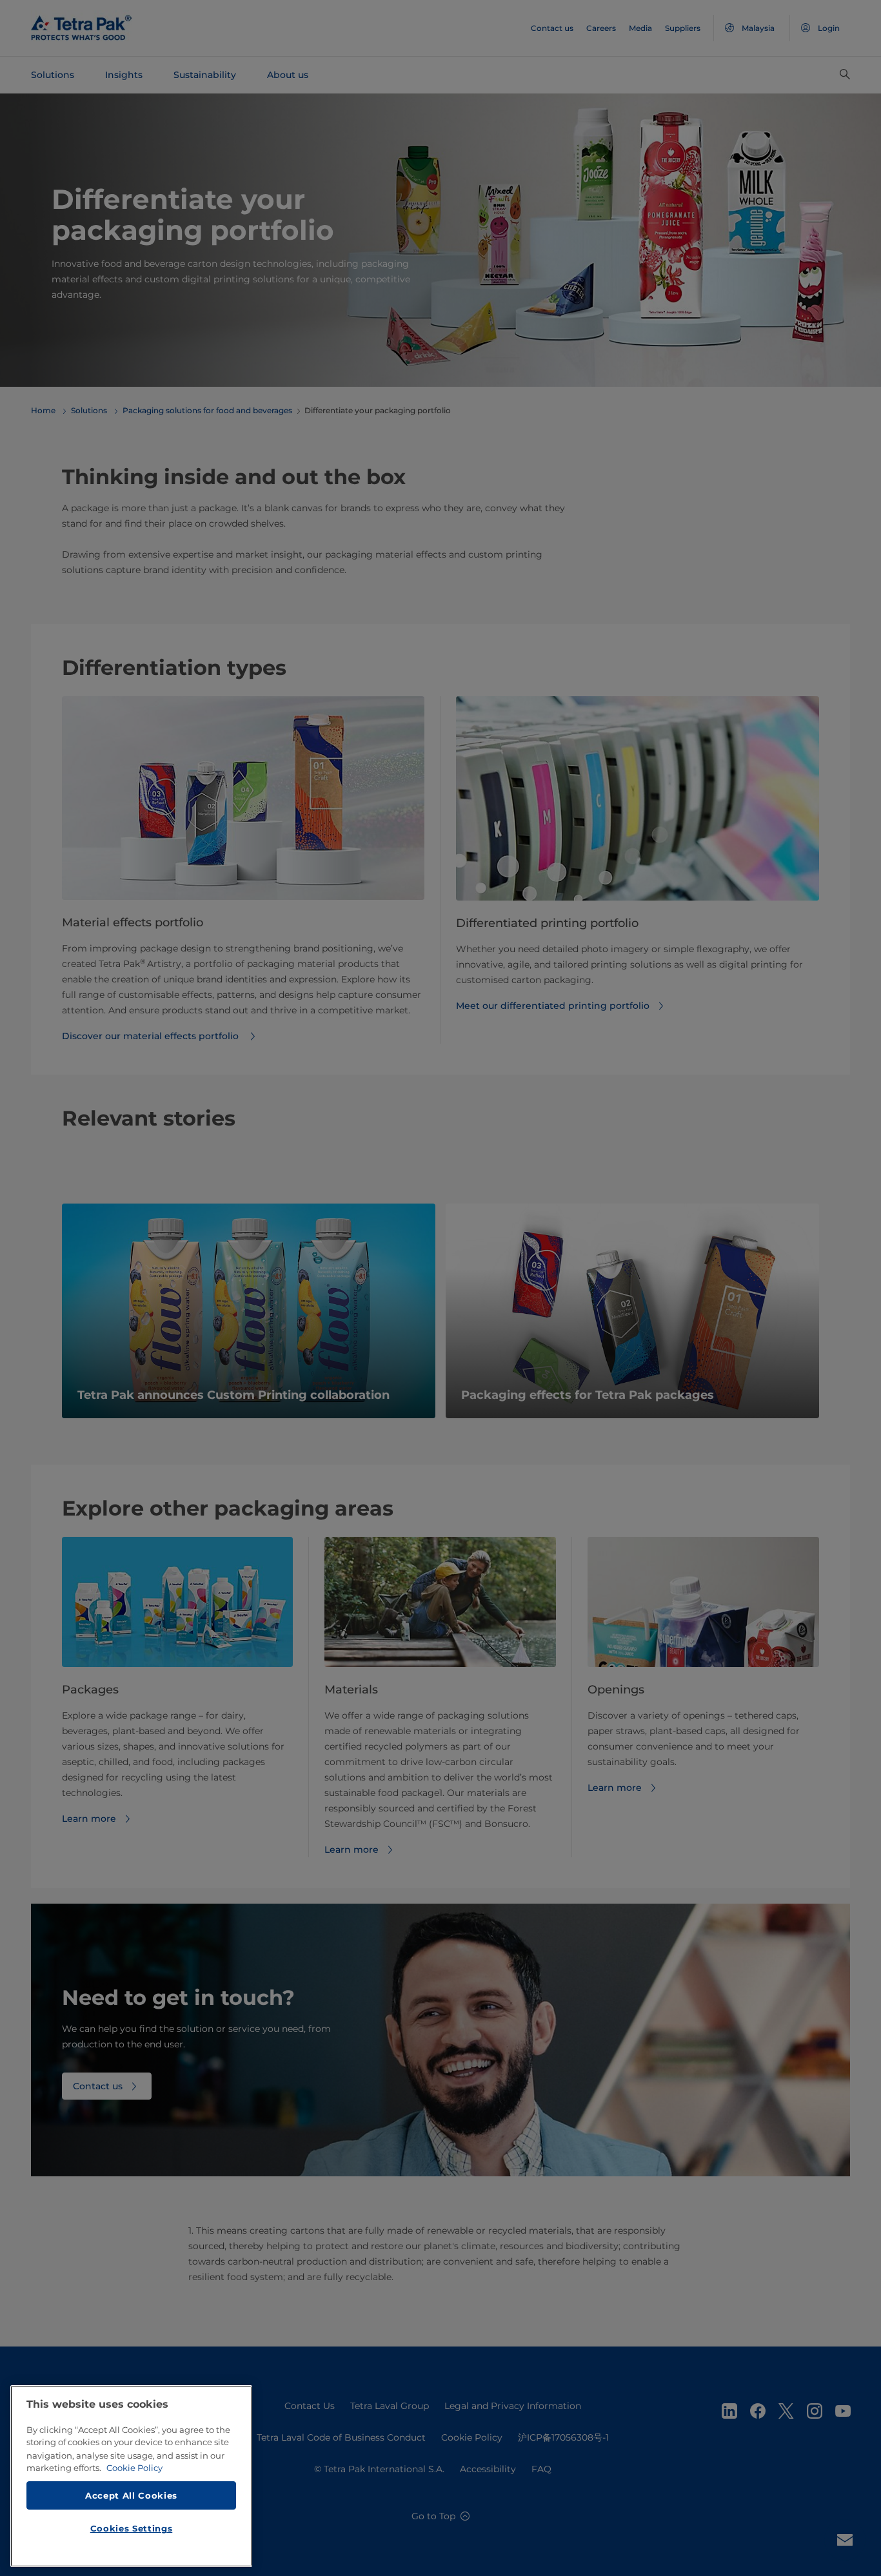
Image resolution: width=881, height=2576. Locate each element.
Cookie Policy (134, 2468)
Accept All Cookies (131, 2495)
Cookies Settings (132, 2528)
